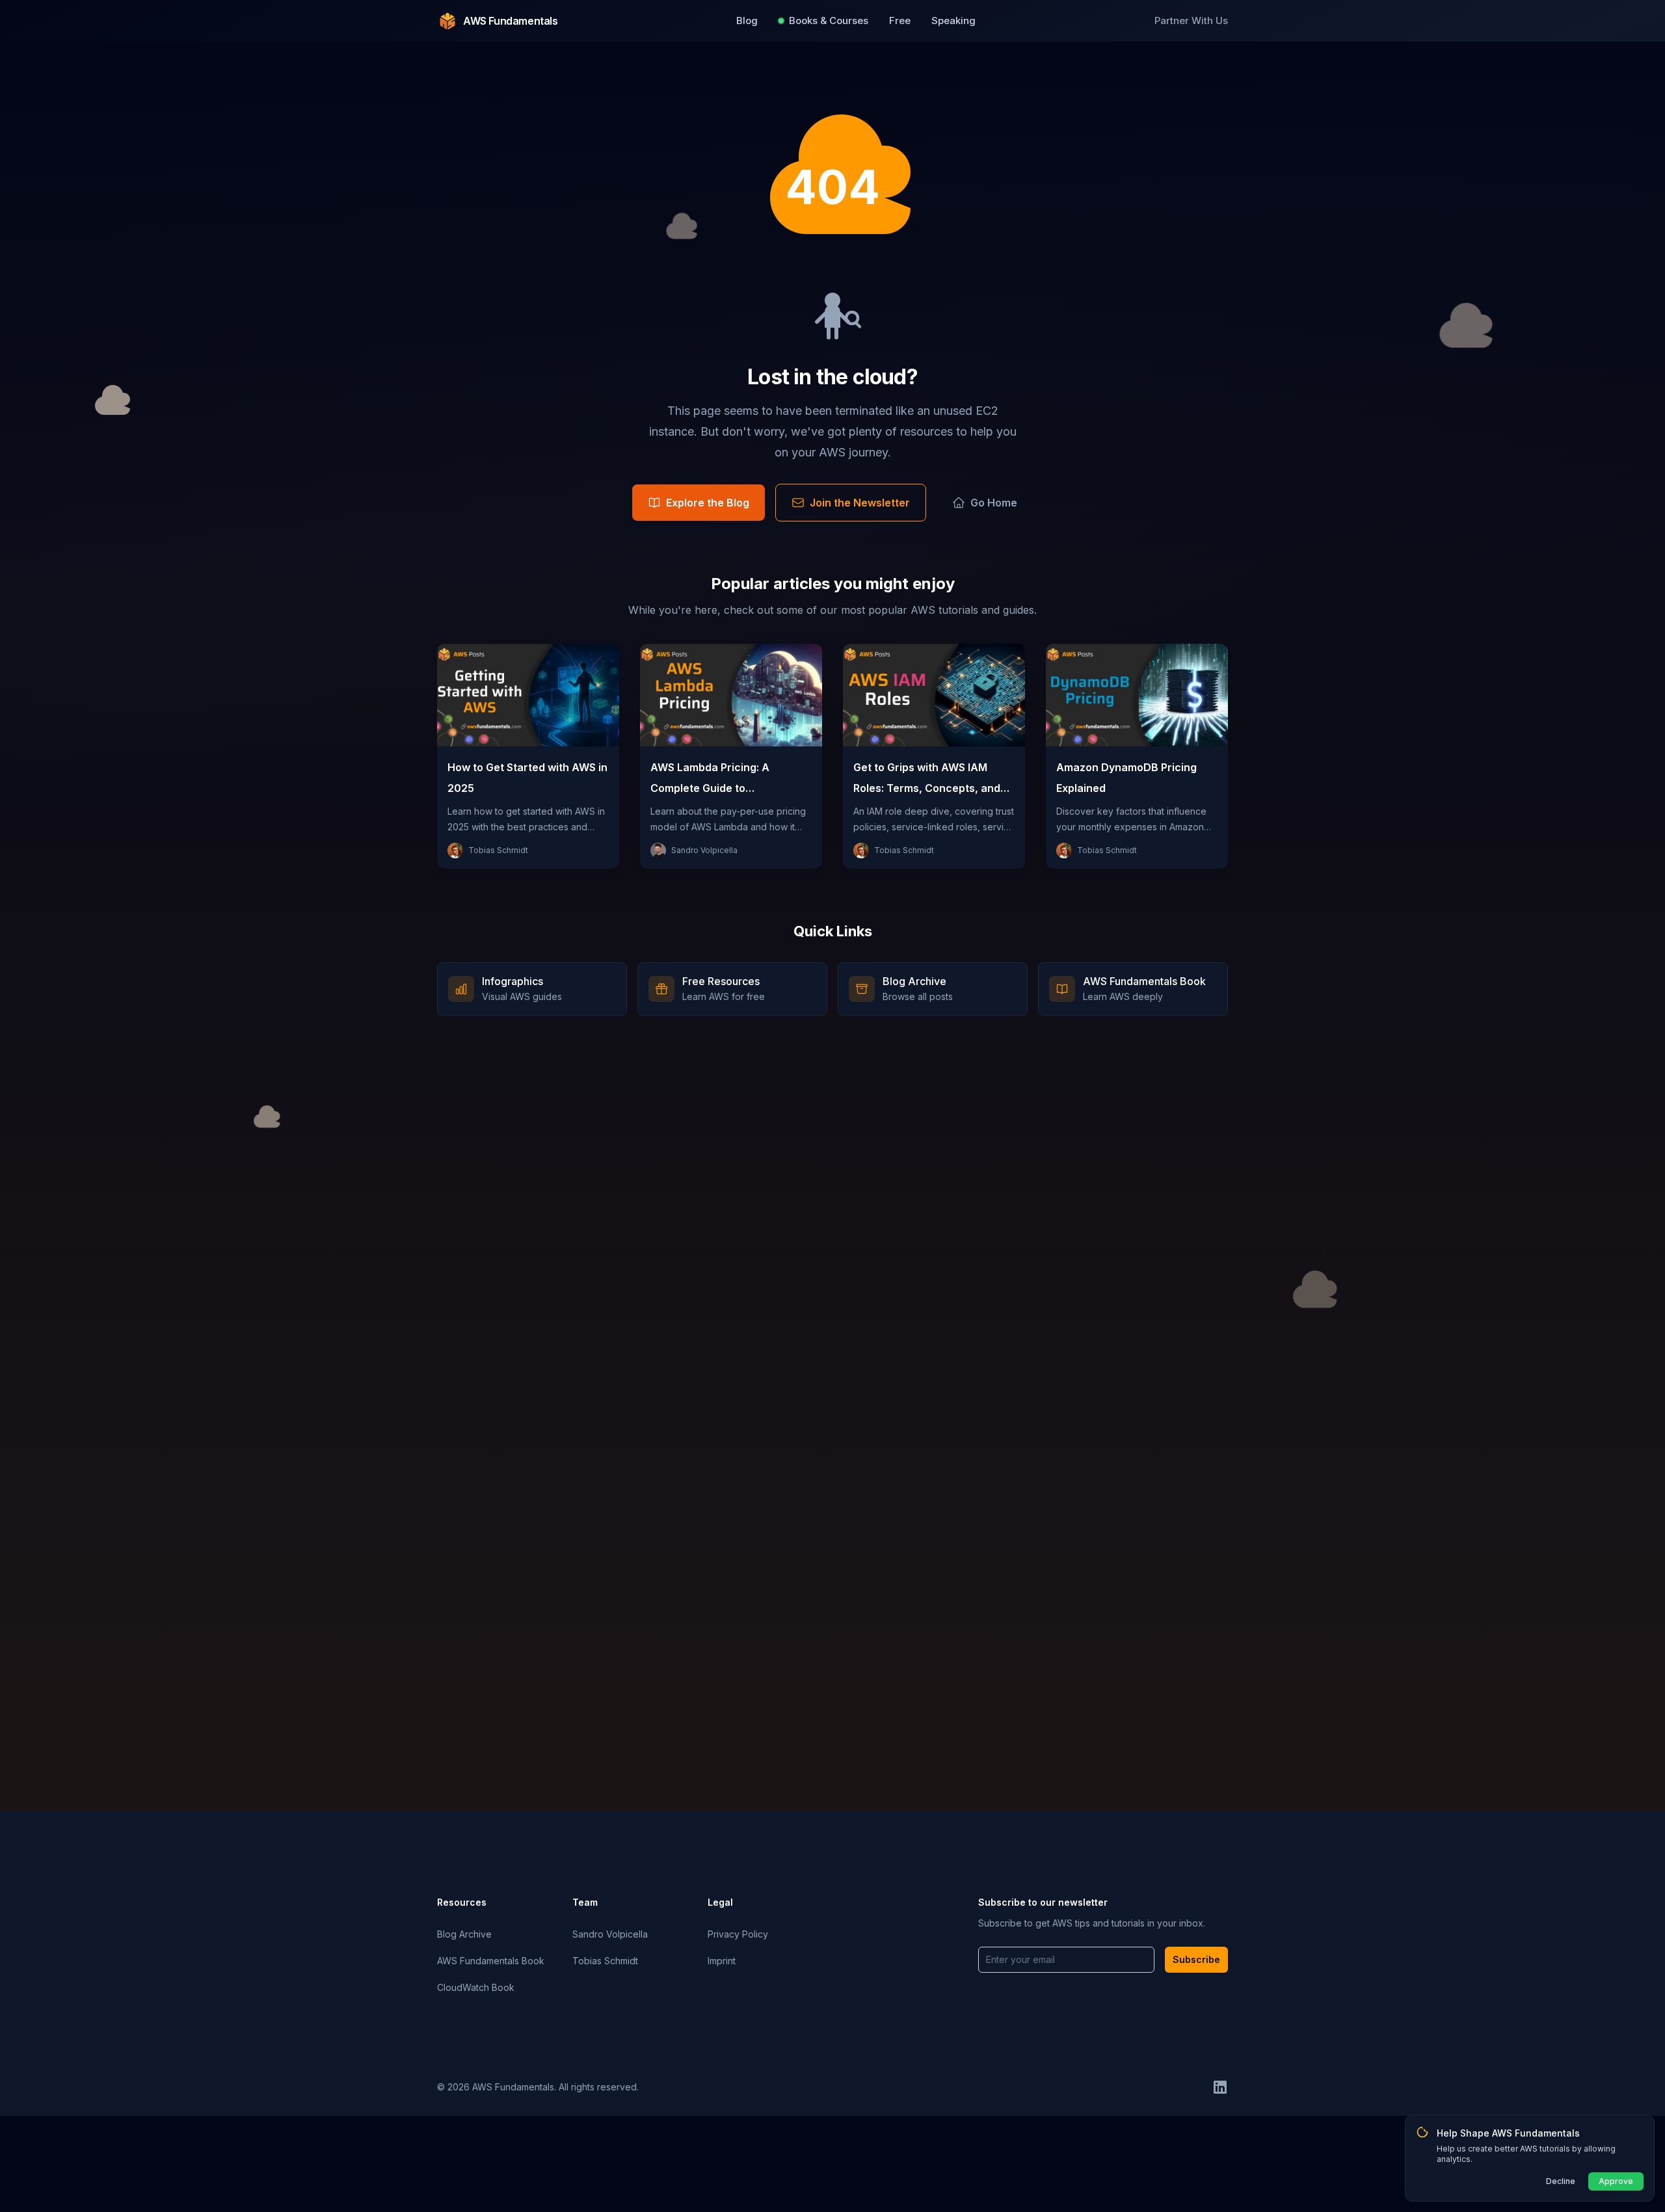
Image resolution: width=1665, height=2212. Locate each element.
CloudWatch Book (476, 1987)
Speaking (953, 20)
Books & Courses (829, 20)
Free (900, 20)
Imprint (722, 1961)
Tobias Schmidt (605, 1961)
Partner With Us (1191, 20)
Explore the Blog (708, 503)
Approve (1616, 2181)
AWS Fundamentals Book (491, 1961)
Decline (1561, 2181)
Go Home (994, 503)
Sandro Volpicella (610, 1934)
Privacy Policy (738, 1934)
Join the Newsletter (860, 503)
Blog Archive (464, 1934)
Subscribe (1196, 1959)
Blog (747, 20)
